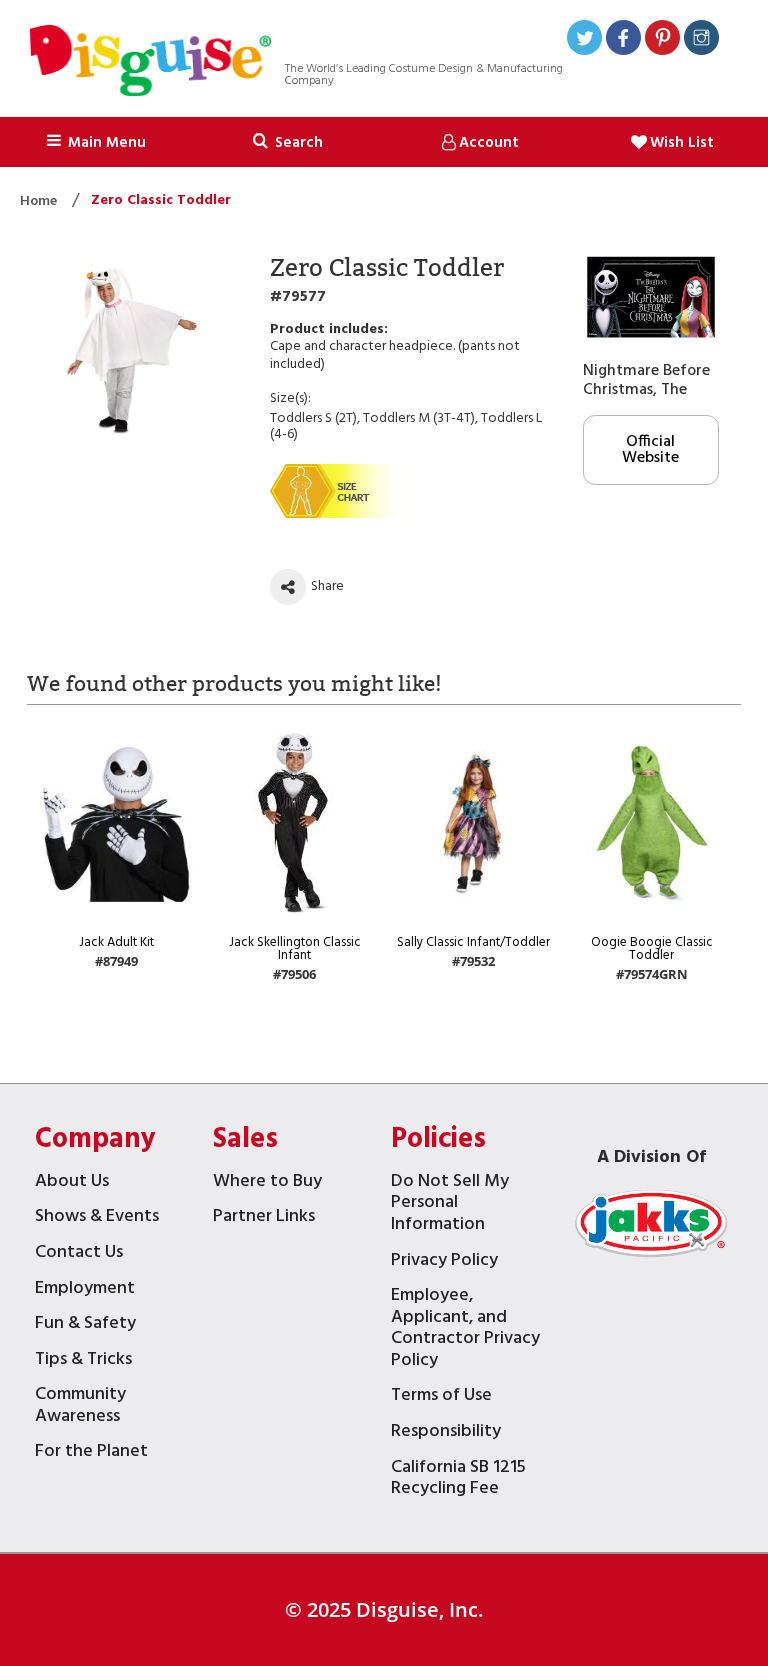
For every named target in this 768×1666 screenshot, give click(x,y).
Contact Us (79, 1254)
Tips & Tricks (83, 1361)
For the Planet (91, 1453)
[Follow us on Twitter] (584, 40)
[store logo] (150, 63)
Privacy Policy (444, 1262)
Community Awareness (80, 1407)
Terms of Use (441, 1397)
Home (40, 201)
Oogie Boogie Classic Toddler (652, 949)
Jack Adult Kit (116, 942)
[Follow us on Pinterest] (662, 40)
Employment (85, 1290)
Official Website (650, 450)
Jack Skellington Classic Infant (295, 949)
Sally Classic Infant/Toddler (473, 942)
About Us (72, 1183)
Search (297, 143)
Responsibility (446, 1433)
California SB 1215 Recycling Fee (458, 1480)
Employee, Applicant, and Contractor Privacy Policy (465, 1330)
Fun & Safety (85, 1325)
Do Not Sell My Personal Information (450, 1205)
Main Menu (105, 143)
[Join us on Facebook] (623, 40)
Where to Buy (267, 1183)
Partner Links (264, 1218)
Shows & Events (97, 1218)
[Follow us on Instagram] (701, 40)
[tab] (288, 142)
